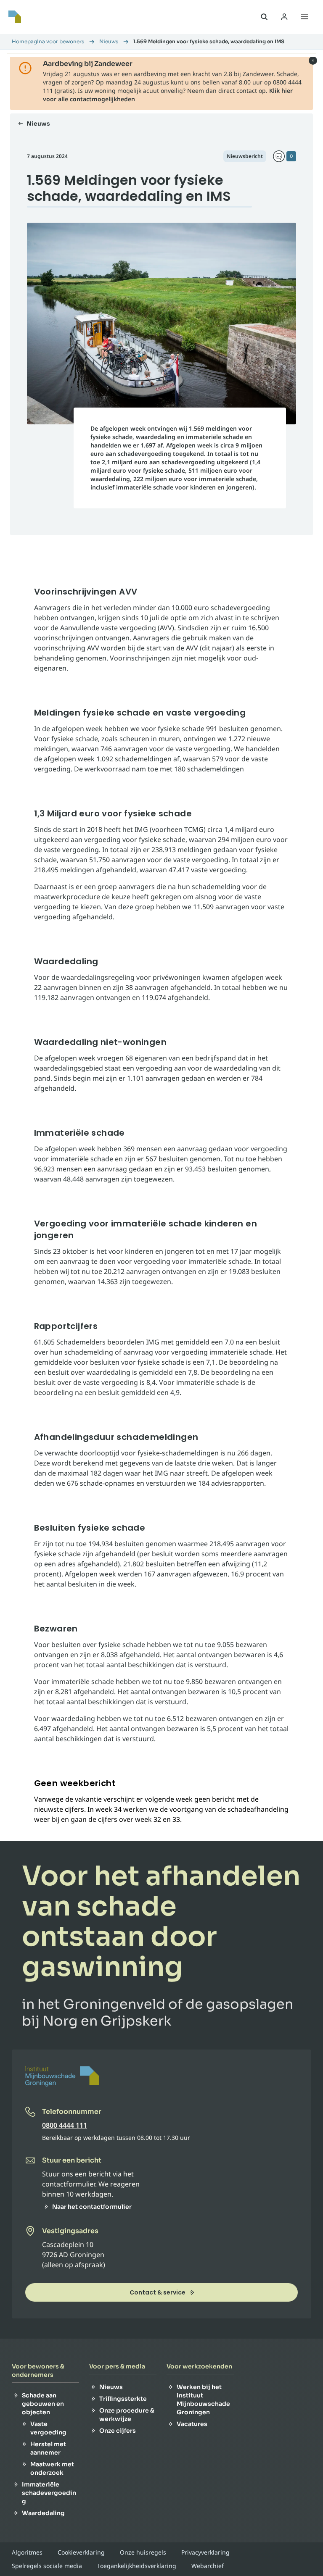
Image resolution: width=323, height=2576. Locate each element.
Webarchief (208, 2566)
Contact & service (158, 2292)
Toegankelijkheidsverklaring (137, 2566)
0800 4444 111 (65, 2125)
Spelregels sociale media (47, 2566)
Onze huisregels (143, 2552)
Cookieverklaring (81, 2552)
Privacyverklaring (205, 2552)
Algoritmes (27, 2552)
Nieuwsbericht (245, 156)
